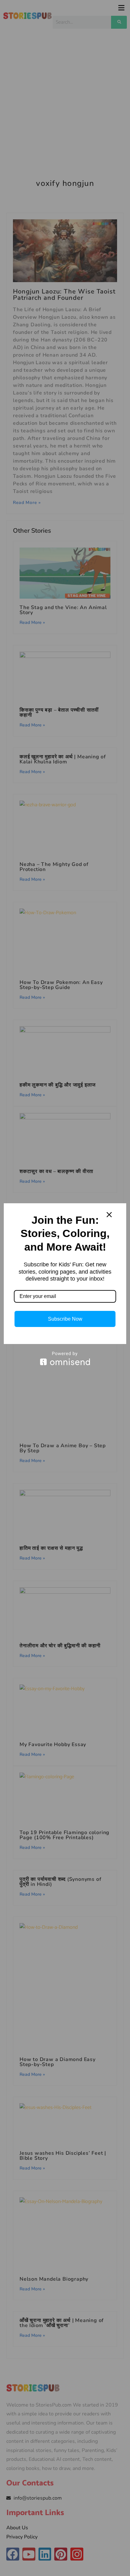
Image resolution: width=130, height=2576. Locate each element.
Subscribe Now (65, 1319)
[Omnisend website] (65, 1358)
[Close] (109, 1215)
